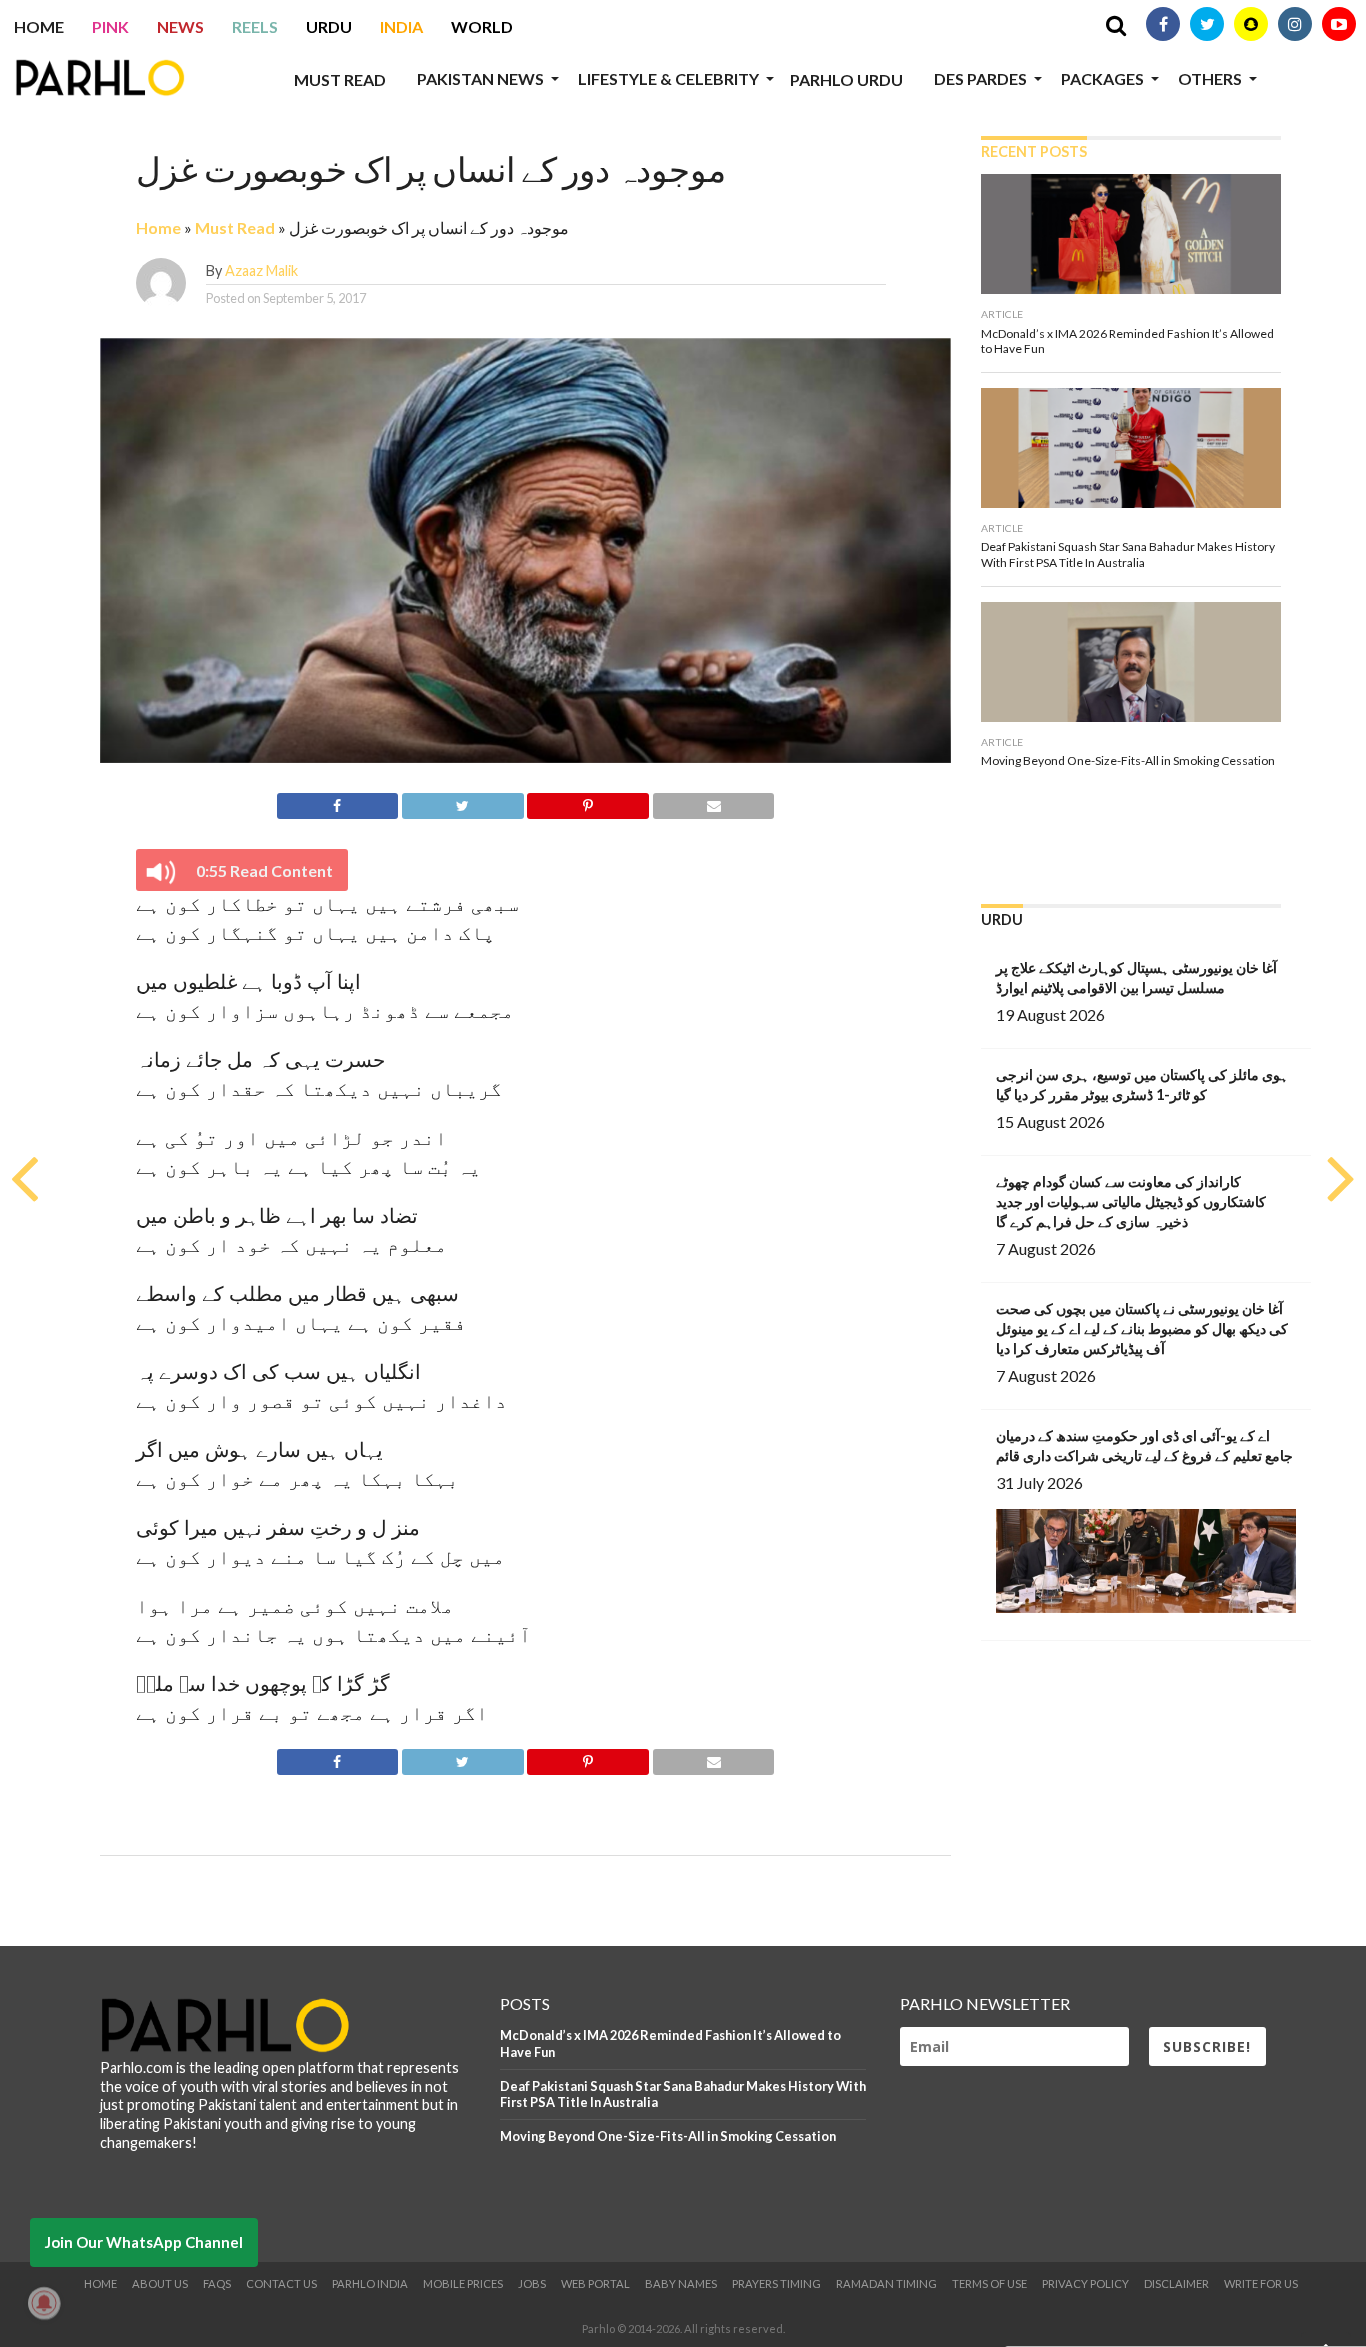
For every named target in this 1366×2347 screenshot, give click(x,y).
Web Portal (595, 2283)
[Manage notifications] (44, 2303)
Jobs (532, 2283)
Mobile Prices (463, 2283)
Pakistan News (480, 78)
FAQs (217, 2283)
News (180, 26)
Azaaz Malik (261, 270)
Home (39, 26)
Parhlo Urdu (846, 79)
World (482, 26)
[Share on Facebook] (338, 802)
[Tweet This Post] (462, 802)
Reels (255, 26)
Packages (1102, 78)
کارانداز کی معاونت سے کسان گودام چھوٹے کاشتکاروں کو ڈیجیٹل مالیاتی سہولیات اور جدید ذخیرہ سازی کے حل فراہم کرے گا (1131, 1201)
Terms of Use (989, 2283)
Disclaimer (1176, 2283)
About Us (160, 2283)
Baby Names (681, 2283)
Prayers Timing (776, 2283)
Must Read (340, 79)
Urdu (329, 26)
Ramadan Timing (886, 2283)
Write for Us (1261, 2283)
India (401, 26)
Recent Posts (1034, 151)
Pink (110, 26)
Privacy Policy (1085, 2283)
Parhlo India (370, 2283)
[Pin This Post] (588, 802)
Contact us (281, 2283)
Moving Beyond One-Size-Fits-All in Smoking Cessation (668, 2136)
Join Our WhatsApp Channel (144, 2242)
